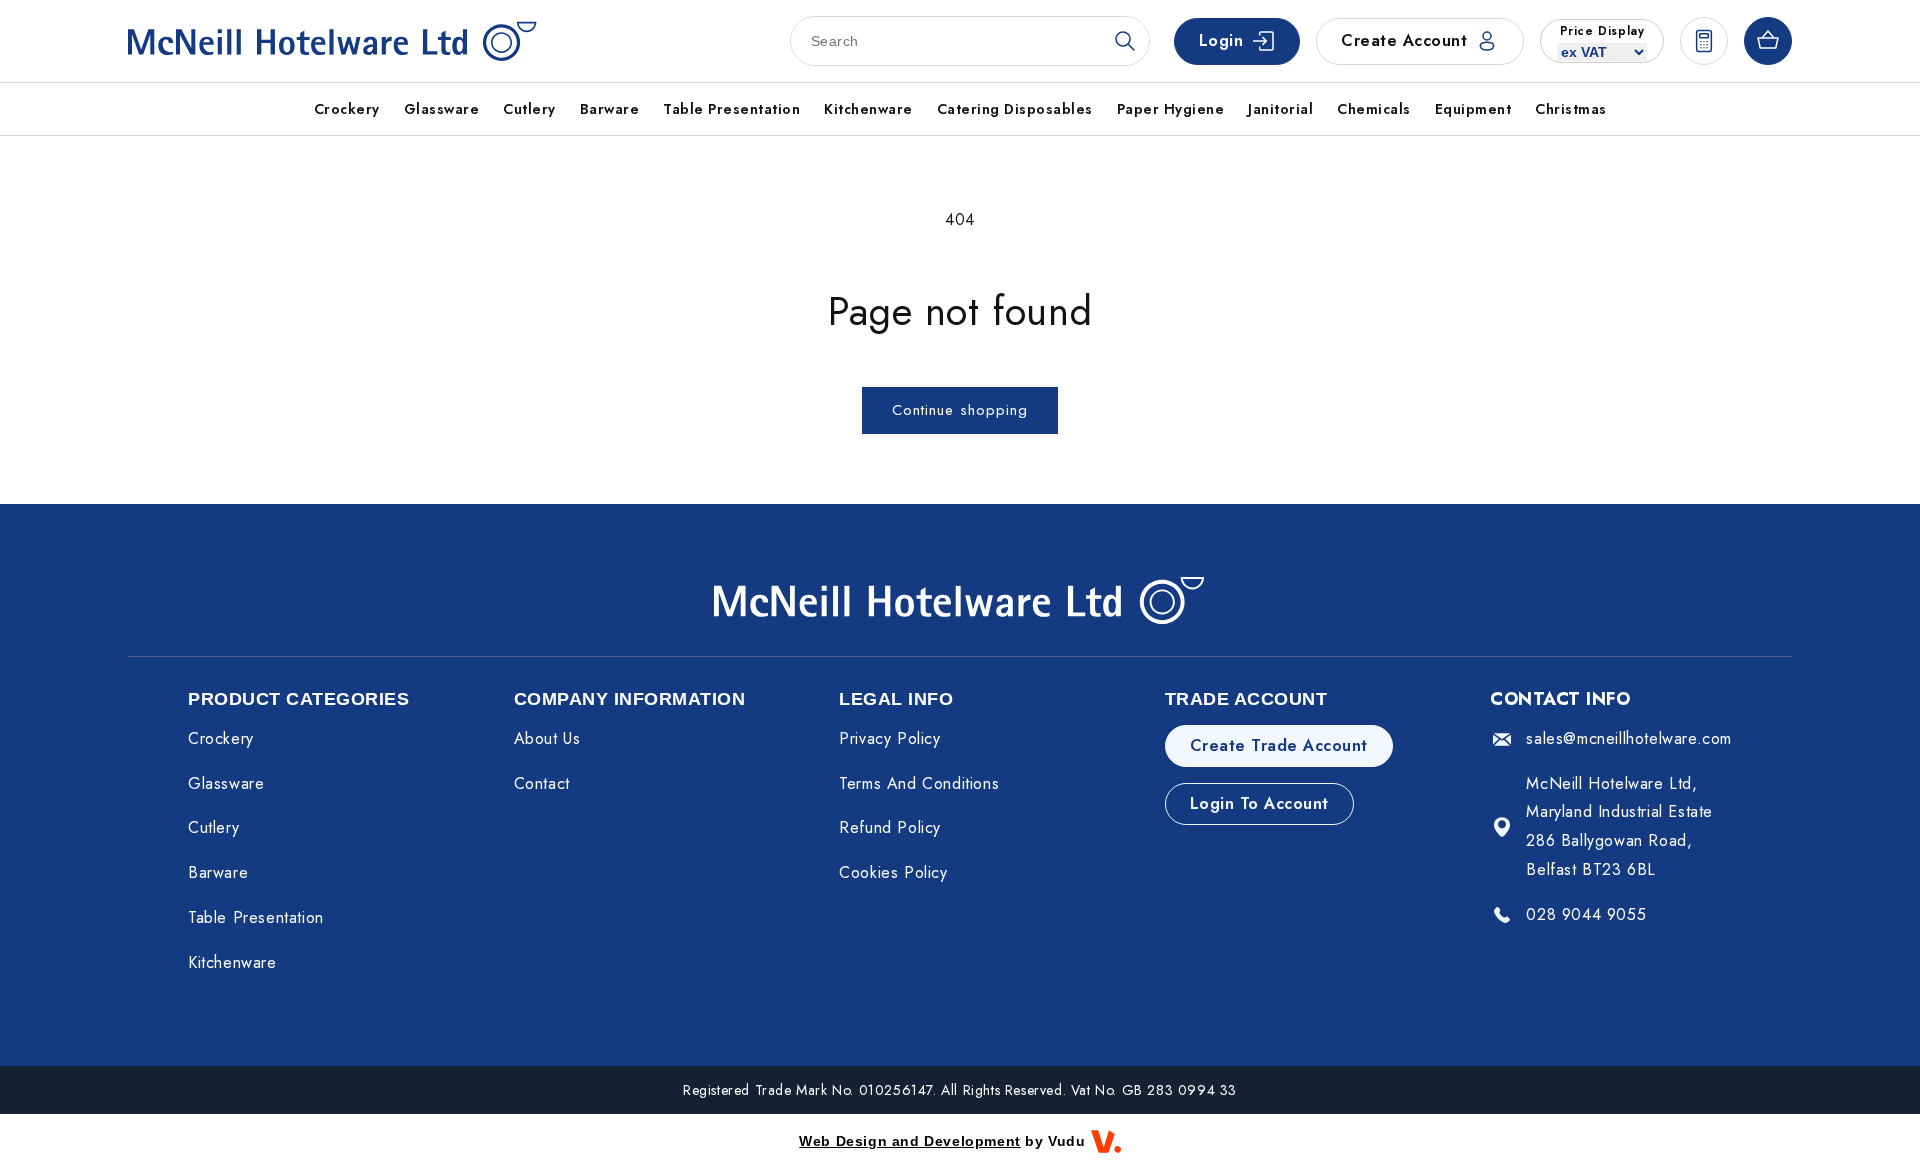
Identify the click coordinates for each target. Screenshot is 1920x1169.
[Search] (1125, 41)
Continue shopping (960, 410)
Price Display (1602, 31)
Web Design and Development (910, 1141)
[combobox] (970, 41)
